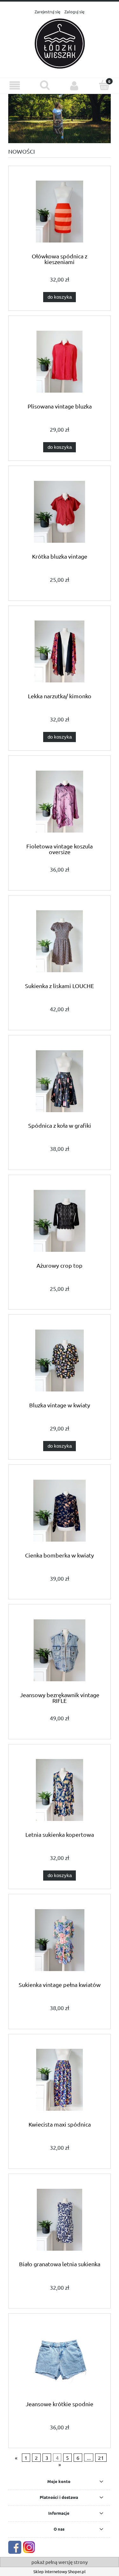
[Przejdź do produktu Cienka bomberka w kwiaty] (60, 1511)
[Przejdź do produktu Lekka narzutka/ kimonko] (60, 651)
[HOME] (60, 118)
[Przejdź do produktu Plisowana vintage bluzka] (60, 362)
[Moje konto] (75, 86)
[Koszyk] (104, 85)
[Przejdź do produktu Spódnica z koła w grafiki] (60, 1081)
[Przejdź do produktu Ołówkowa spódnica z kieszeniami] (60, 212)
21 (101, 2458)
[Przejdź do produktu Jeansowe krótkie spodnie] (60, 2359)
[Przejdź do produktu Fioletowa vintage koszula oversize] (60, 802)
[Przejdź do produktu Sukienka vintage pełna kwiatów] (60, 1940)
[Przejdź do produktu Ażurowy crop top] (60, 1221)
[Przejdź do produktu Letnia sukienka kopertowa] (60, 1790)
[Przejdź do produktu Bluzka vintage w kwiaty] (60, 1361)
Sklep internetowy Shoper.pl (60, 2571)
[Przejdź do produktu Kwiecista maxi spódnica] (60, 2080)
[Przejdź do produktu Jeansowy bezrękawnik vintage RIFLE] (60, 1650)
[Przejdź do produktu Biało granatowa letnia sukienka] (60, 2220)
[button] (15, 86)
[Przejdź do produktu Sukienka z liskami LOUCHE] (60, 941)
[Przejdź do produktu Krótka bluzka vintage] (60, 512)
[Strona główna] (60, 43)
